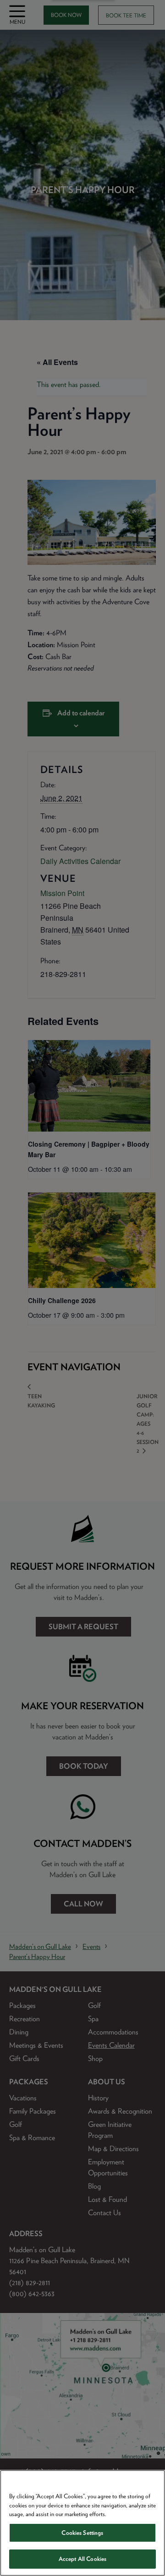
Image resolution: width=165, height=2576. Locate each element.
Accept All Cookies (82, 2559)
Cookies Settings (82, 2533)
